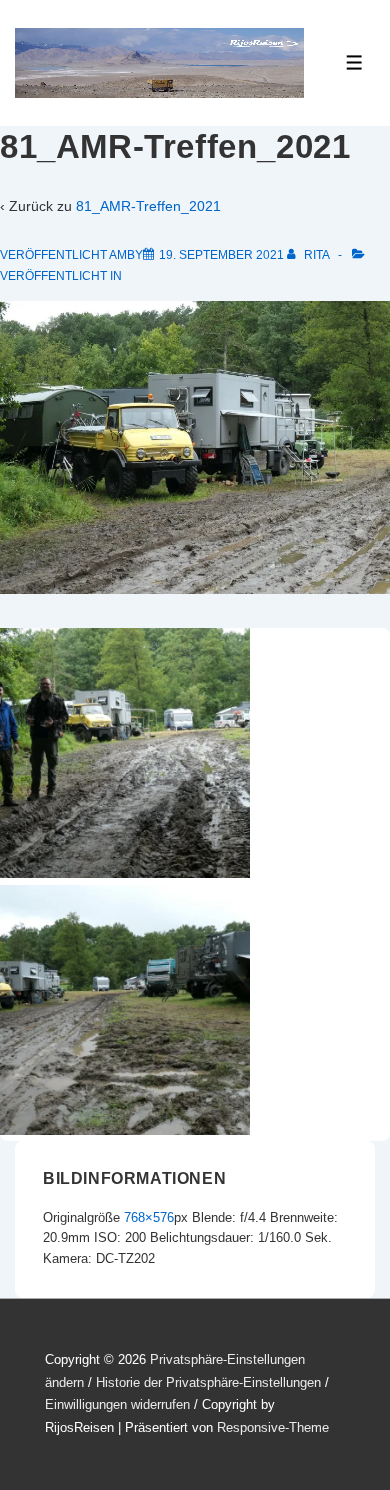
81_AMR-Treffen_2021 (148, 206)
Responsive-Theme (273, 1427)
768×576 (149, 1217)
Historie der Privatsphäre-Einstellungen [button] (208, 1382)
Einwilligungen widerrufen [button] (117, 1404)
